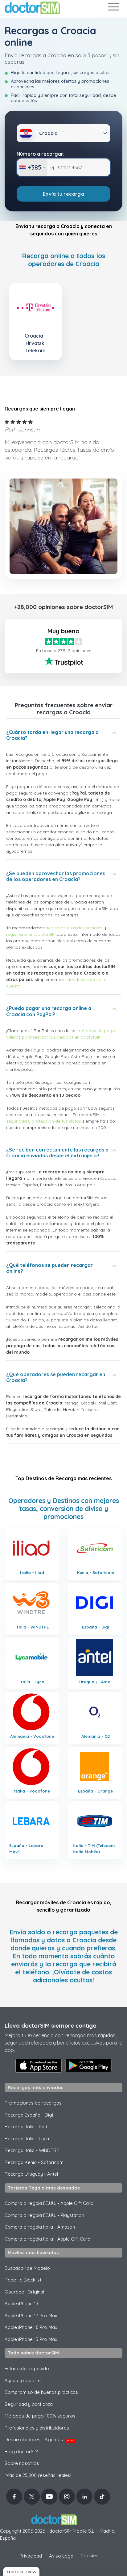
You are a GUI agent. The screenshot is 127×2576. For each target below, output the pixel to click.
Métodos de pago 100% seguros (40, 2416)
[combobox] (32, 167)
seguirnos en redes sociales (74, 928)
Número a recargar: (41, 154)
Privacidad (31, 2556)
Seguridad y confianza (29, 2404)
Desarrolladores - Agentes (39, 2440)
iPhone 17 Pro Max (31, 2316)
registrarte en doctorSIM (31, 934)
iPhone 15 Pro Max (31, 2339)
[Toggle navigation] (113, 8)
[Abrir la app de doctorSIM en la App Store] (39, 2065)
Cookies (89, 2556)
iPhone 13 (21, 2304)
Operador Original (24, 2292)
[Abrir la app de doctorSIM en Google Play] (88, 2065)
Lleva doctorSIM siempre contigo (51, 2025)
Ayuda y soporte (23, 2380)
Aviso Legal (62, 2556)
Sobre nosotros (22, 2463)
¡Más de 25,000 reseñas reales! (38, 2475)
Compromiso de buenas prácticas (41, 2392)
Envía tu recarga (63, 194)
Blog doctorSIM (21, 2452)
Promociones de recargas (33, 2103)
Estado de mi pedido (27, 2368)
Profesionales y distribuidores (37, 2428)
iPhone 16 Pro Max (31, 2327)
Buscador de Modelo (27, 2268)
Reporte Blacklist (23, 2280)
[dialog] (21, 2572)
